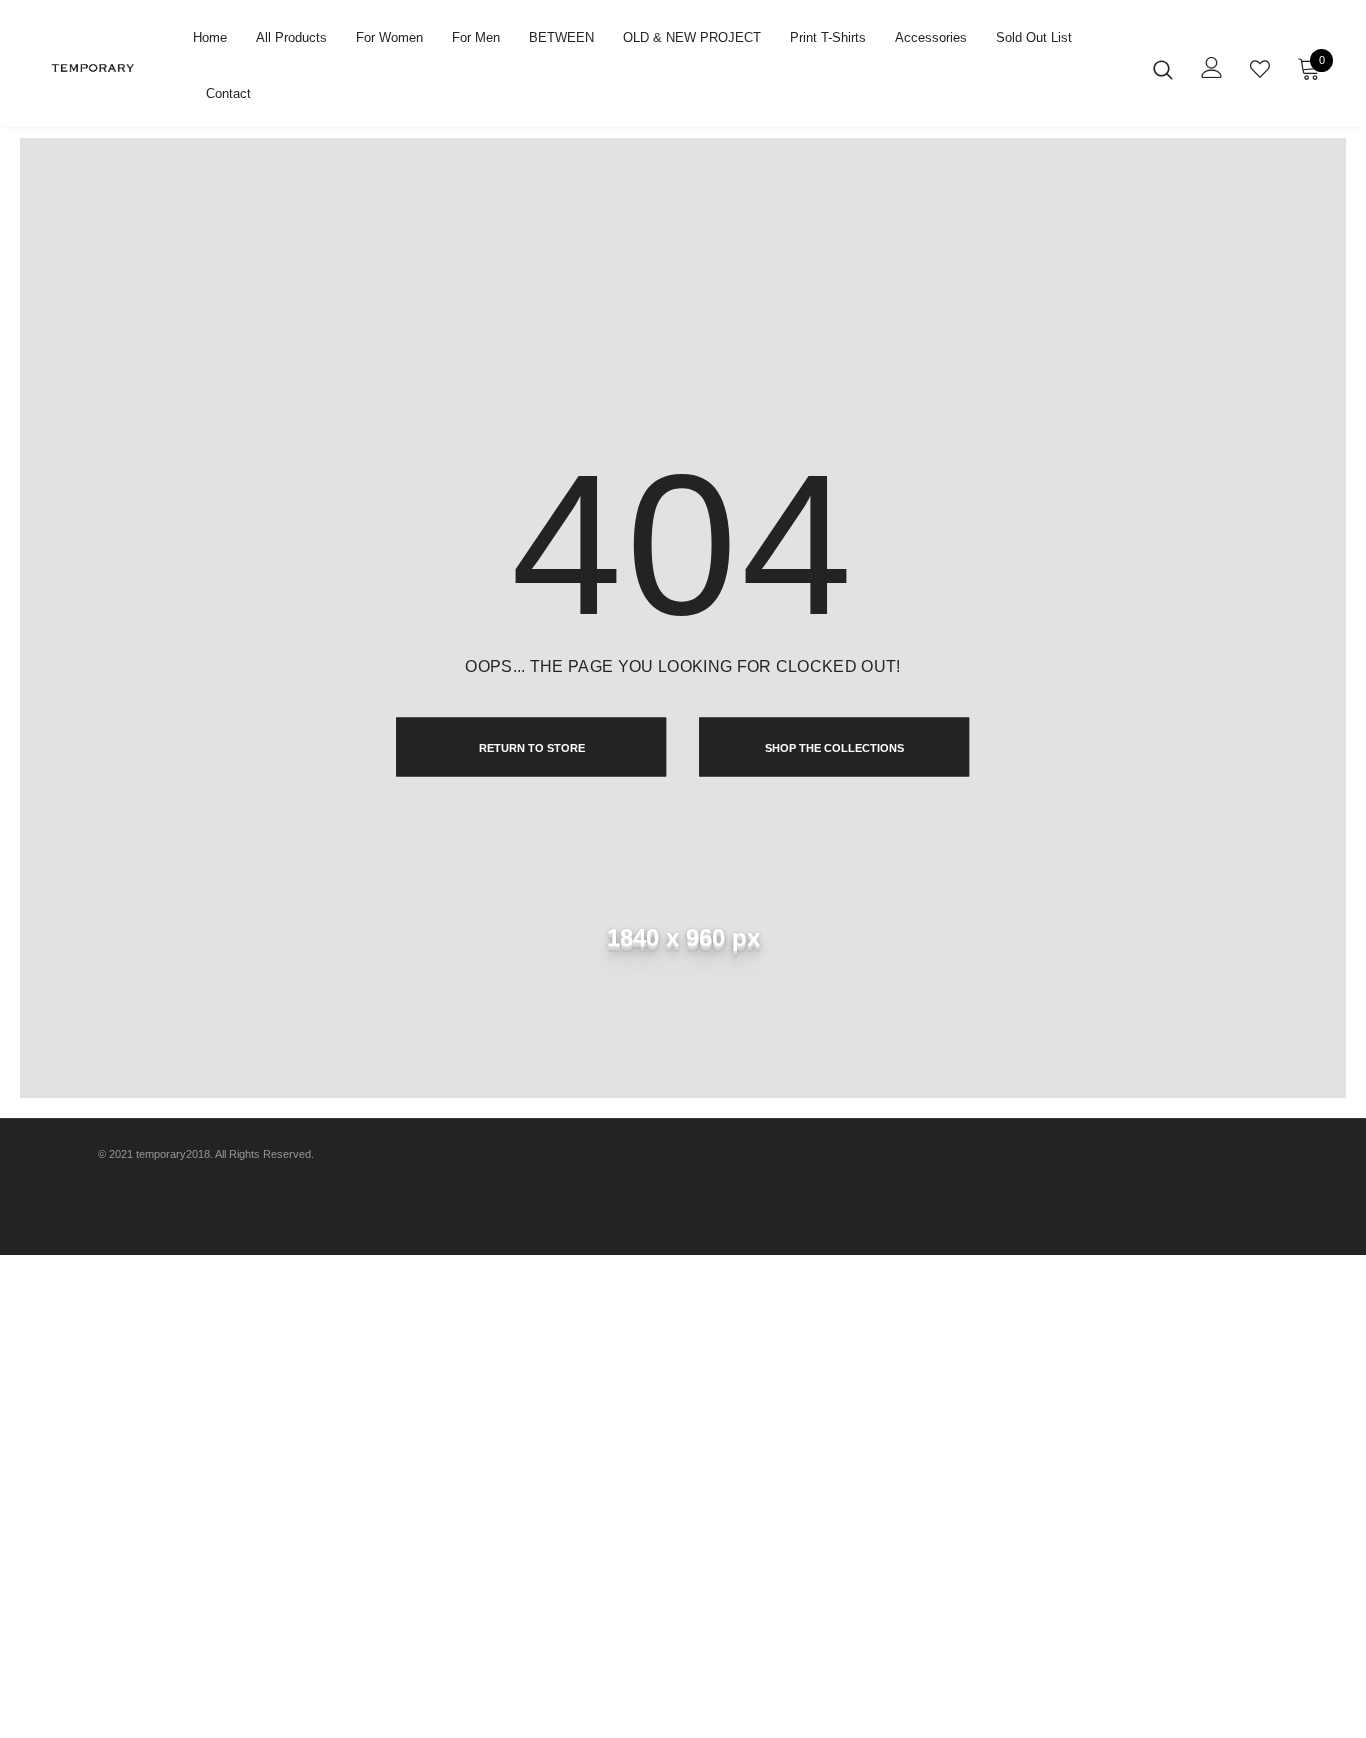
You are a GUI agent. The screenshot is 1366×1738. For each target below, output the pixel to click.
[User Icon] (1212, 67)
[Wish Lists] (1260, 69)
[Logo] (110, 68)
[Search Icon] (1163, 69)
